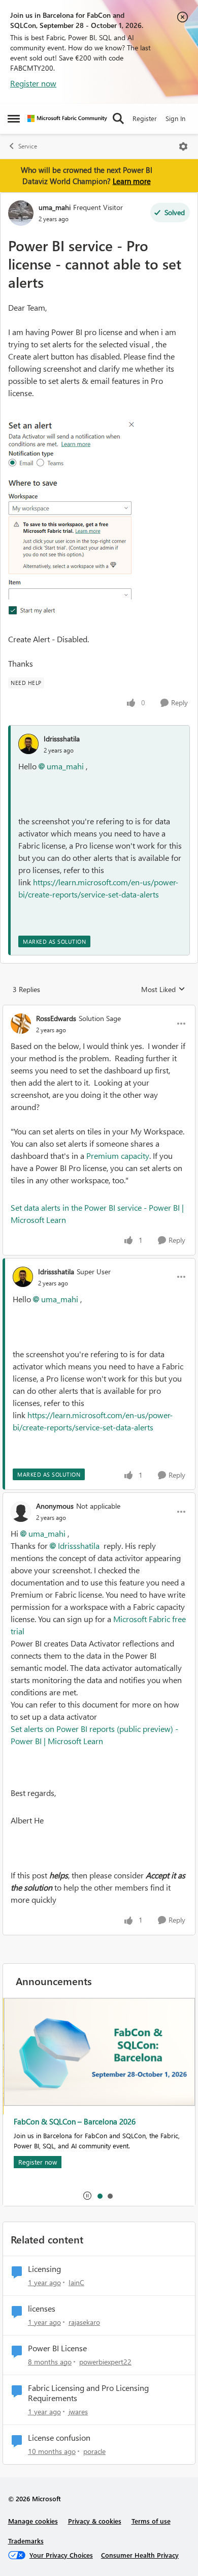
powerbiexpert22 (105, 2362)
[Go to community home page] (67, 118)
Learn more (132, 181)
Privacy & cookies (95, 2521)
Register (145, 118)
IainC (76, 2282)
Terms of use (151, 2521)
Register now (33, 83)
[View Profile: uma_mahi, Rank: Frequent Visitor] (21, 213)
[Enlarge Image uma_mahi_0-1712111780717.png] (72, 516)
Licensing (44, 2269)
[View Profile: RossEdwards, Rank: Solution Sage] (21, 1024)
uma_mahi (55, 207)
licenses (42, 2309)
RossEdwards (56, 1018)
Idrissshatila (62, 739)
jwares (78, 2412)
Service (28, 146)
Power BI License (57, 2348)
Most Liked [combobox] (163, 990)
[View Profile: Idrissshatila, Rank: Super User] (23, 1277)
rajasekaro (84, 2322)
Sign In (175, 118)
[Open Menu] (183, 146)
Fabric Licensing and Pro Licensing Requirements (88, 2393)
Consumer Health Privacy (140, 2555)
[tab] (100, 2196)
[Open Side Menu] (14, 118)
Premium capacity (118, 1156)
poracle (94, 2451)
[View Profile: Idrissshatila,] (28, 744)
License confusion (59, 2438)
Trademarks (26, 2541)
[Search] (118, 118)
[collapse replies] (99, 1010)
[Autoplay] (87, 2196)
